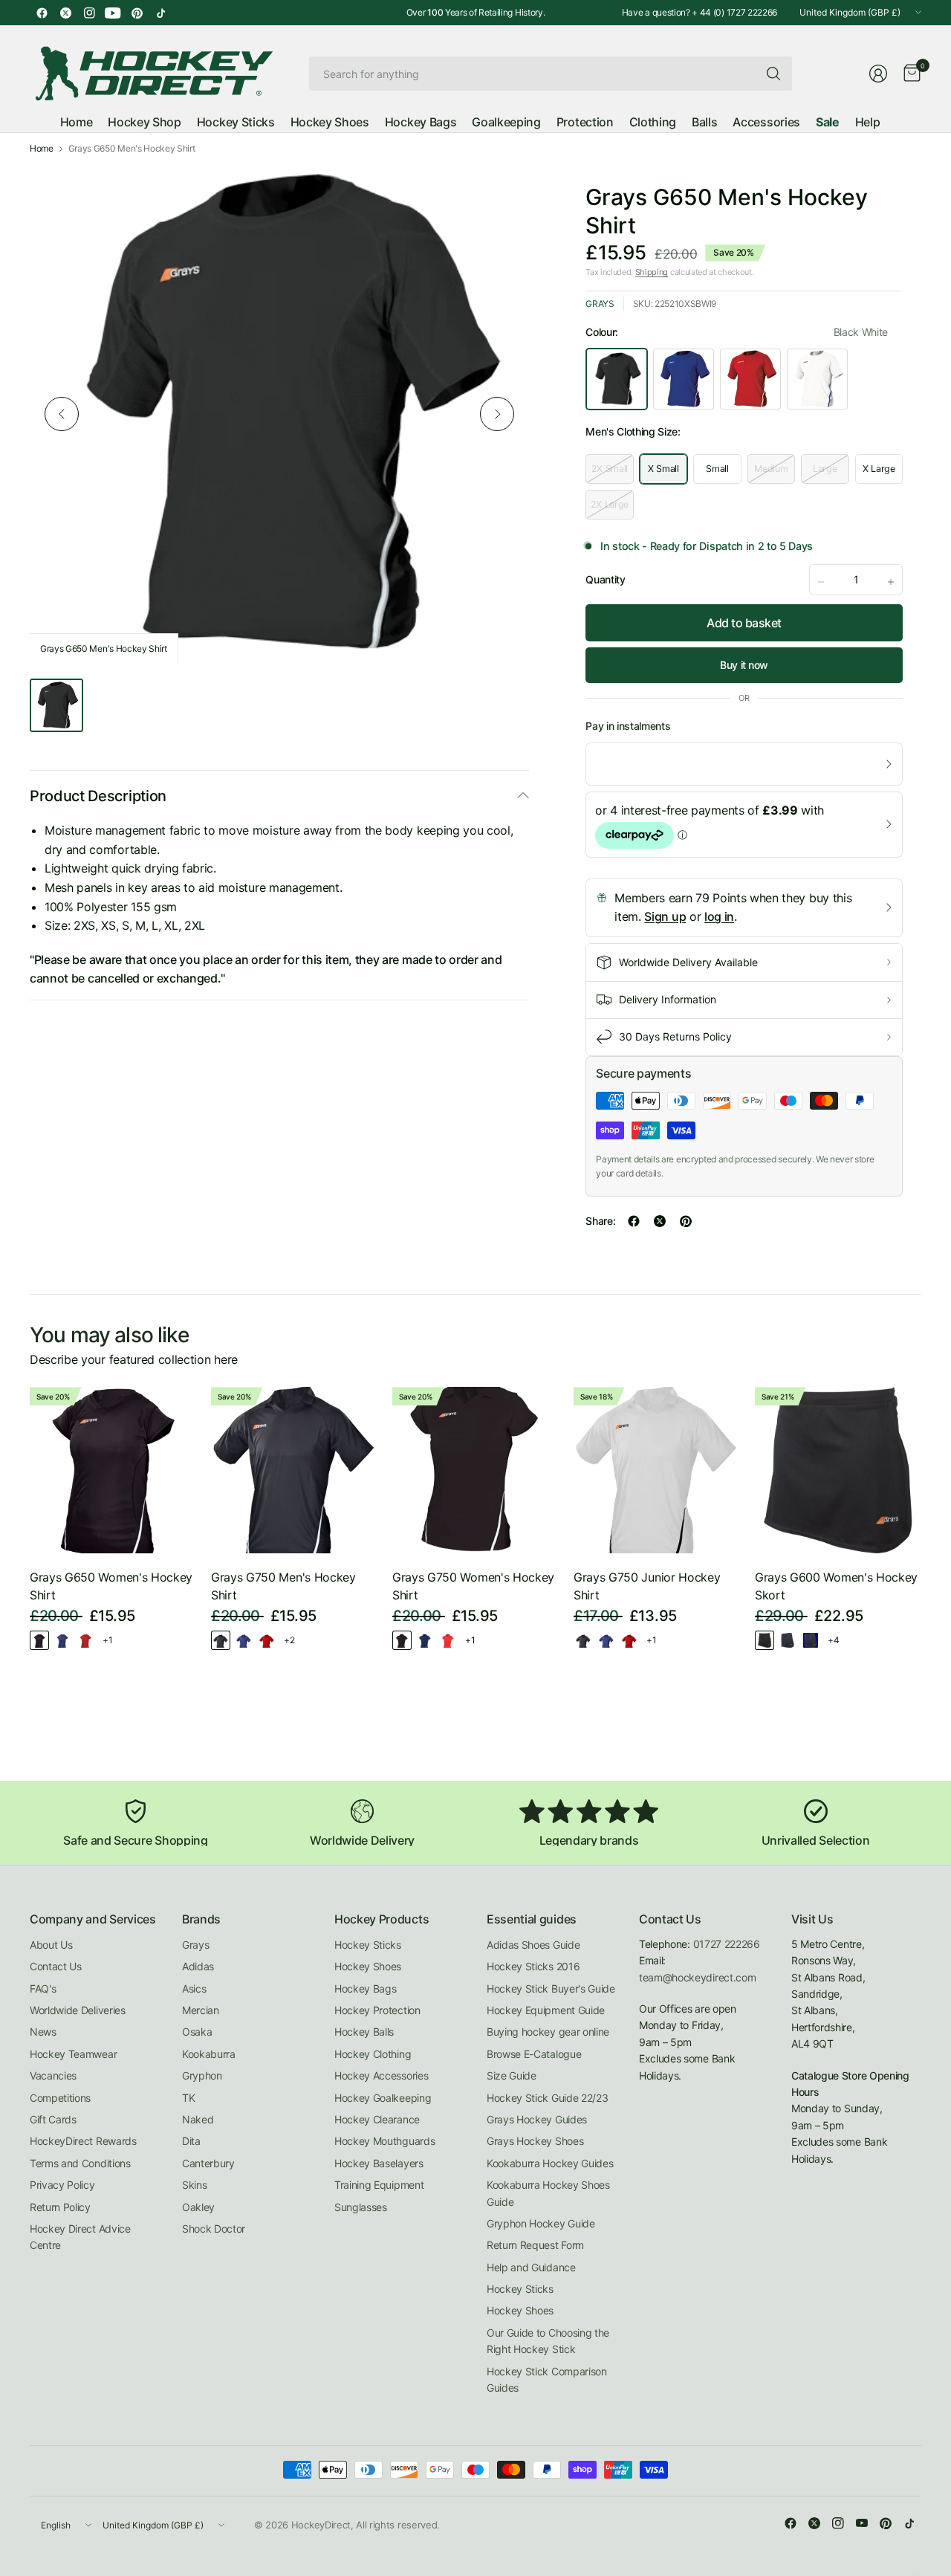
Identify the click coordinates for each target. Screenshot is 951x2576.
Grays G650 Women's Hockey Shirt (111, 1586)
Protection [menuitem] (585, 122)
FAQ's (43, 1988)
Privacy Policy (62, 2185)
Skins (194, 2185)
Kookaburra (209, 2054)
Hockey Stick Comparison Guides (547, 2379)
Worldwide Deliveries (78, 2010)
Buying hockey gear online (548, 2032)
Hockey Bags (365, 1988)
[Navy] (811, 1640)
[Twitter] (65, 13)
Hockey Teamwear (73, 2054)
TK (188, 2098)
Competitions (60, 2098)
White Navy (817, 379)
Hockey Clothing (373, 2054)
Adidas (198, 1966)
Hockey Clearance (377, 2119)
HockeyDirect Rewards (83, 2141)
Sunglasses (361, 2207)
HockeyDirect (321, 2525)
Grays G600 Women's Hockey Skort (836, 1586)
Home (42, 149)
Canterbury (208, 2163)
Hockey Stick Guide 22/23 (547, 2098)
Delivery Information (668, 999)
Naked (198, 2119)
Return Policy (60, 2207)
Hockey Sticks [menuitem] (236, 122)
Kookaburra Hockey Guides (550, 2163)
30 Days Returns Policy (675, 1036)
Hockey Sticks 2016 (533, 1966)
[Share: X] (660, 1221)
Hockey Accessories (381, 2075)
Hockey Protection (377, 2010)
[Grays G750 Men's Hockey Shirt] (294, 1470)
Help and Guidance (531, 2267)
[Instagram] (89, 13)
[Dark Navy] (788, 1640)
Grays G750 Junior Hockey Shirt (647, 1586)
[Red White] (85, 1640)
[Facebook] (42, 13)
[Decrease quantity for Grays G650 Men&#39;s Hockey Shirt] (821, 582)
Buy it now (744, 665)
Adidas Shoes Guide (533, 1945)
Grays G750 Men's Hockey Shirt (283, 1586)
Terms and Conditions (80, 2163)
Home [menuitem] (77, 122)
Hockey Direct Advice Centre (80, 2237)
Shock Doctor (214, 2229)
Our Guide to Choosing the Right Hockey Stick (548, 2341)
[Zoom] (501, 192)
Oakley (198, 2207)
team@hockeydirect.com (697, 1977)
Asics (194, 1988)
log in (719, 916)
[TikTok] (160, 13)
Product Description (98, 796)
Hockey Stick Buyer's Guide (551, 1988)
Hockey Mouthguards (384, 2141)
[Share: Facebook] (634, 1221)
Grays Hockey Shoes (535, 2141)
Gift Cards (53, 2119)
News (43, 2032)
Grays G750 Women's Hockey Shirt (473, 1586)
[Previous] (62, 414)
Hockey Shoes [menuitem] (330, 122)
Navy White (684, 379)
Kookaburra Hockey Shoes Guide (548, 2193)
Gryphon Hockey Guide (541, 2223)
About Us (51, 1945)
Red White (750, 379)
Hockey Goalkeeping (383, 2098)
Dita (191, 2141)
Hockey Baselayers (379, 2163)
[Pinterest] (137, 13)
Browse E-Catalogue (534, 2054)
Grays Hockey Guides (537, 2119)
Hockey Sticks (368, 1945)
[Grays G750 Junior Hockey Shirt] (657, 1470)
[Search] (773, 74)
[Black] (765, 1640)
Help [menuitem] (868, 122)
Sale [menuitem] (828, 122)
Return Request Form (535, 2245)
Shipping (652, 272)
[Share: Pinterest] (686, 1221)
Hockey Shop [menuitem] (144, 122)
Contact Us (56, 1966)
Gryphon (202, 2075)
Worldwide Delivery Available (688, 962)
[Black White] (39, 1640)
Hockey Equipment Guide (546, 2010)
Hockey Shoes (368, 1966)
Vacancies (53, 2075)
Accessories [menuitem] (766, 122)
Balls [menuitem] (704, 122)
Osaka (197, 2032)
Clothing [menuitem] (653, 122)
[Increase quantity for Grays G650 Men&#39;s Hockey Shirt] (891, 582)
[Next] (497, 414)
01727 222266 (727, 1944)
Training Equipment (379, 2185)
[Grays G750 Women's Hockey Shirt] (475, 1470)
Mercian (201, 2010)
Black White (617, 379)
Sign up (665, 916)
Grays (600, 304)
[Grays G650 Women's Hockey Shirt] (113, 1470)
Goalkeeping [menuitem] (506, 122)
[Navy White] (62, 1640)
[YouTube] (113, 13)
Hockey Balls (364, 2032)
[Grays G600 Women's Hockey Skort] (838, 1470)
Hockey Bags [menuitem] (421, 122)
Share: (600, 1221)
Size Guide (512, 2075)
